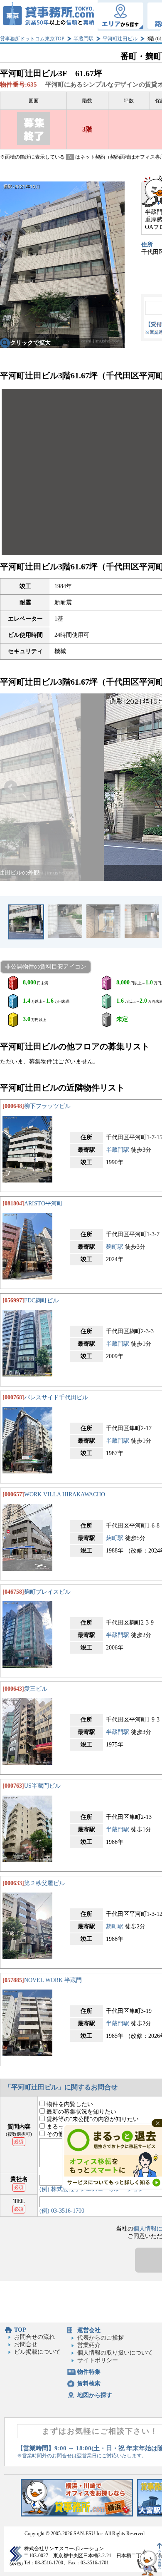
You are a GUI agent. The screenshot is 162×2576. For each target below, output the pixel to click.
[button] (11, 787)
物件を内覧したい (69, 2104)
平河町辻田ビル (120, 39)
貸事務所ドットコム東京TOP (32, 39)
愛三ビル (36, 1689)
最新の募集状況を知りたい (81, 2112)
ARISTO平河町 (43, 1204)
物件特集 (89, 2372)
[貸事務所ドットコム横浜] (77, 2515)
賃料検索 (89, 2383)
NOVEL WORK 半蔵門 (53, 1980)
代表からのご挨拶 (101, 2338)
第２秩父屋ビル (44, 1883)
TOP (20, 2330)
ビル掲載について (37, 2352)
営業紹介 (89, 2345)
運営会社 (89, 2330)
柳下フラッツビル (47, 1106)
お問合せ (26, 2344)
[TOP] (49, 16)
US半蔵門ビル (42, 1786)
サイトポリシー (98, 2360)
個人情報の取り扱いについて (115, 2353)
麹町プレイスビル (47, 1592)
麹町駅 (115, 1247)
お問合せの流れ (34, 2337)
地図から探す (95, 2395)
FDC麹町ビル (41, 1300)
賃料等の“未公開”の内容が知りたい (92, 2119)
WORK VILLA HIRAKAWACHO (65, 1494)
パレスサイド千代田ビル (56, 1397)
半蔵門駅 (83, 39)
